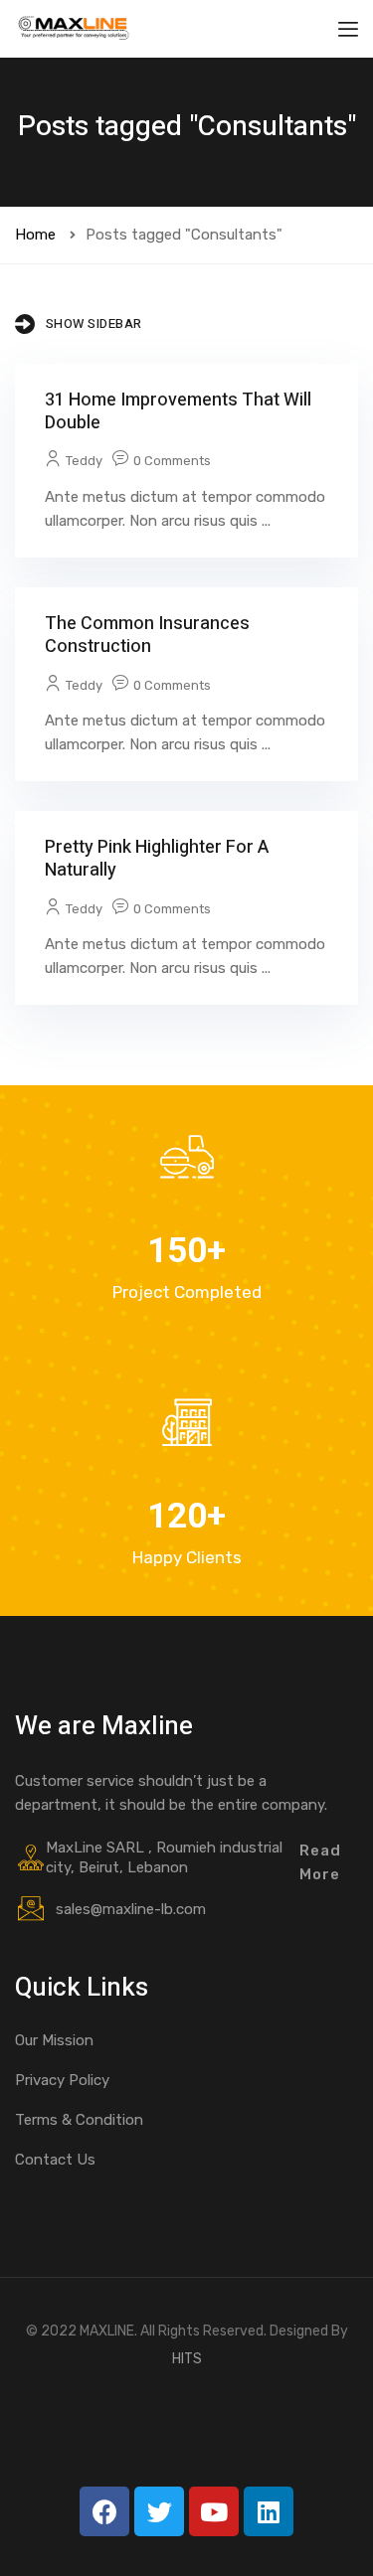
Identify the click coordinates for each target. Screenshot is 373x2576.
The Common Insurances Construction (147, 635)
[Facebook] (104, 2511)
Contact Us (55, 2160)
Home (35, 235)
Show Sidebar (94, 323)
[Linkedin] (269, 2511)
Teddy (84, 461)
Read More (320, 1862)
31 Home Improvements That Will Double (178, 411)
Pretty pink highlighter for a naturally (157, 859)
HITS (187, 2359)
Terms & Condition (79, 2120)
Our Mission (54, 2040)
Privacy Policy (62, 2080)
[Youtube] (214, 2511)
